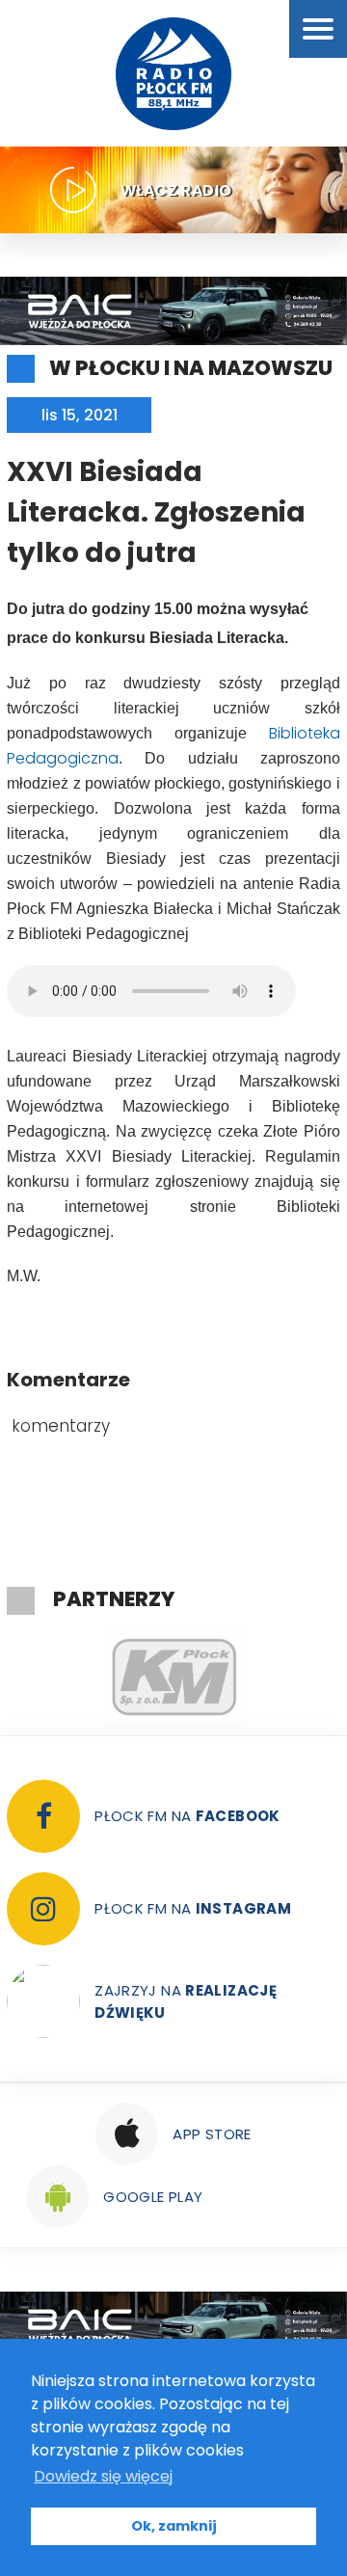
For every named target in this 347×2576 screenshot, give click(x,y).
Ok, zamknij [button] (174, 2526)
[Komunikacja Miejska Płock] (173, 1677)
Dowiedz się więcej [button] (103, 2476)
